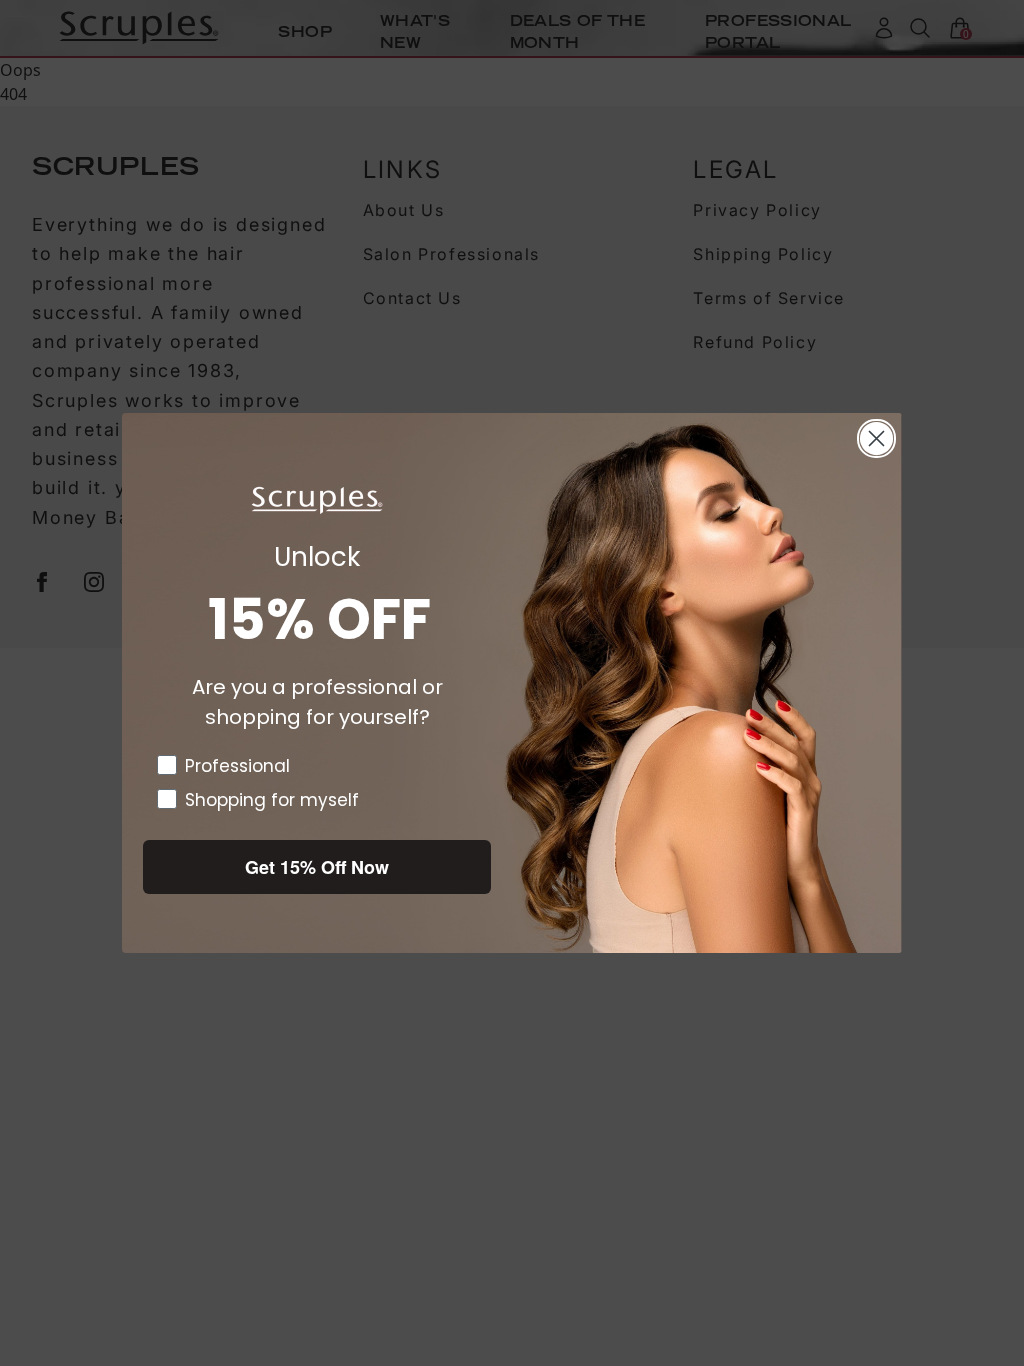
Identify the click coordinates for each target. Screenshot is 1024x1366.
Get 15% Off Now (317, 867)
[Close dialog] (876, 438)
